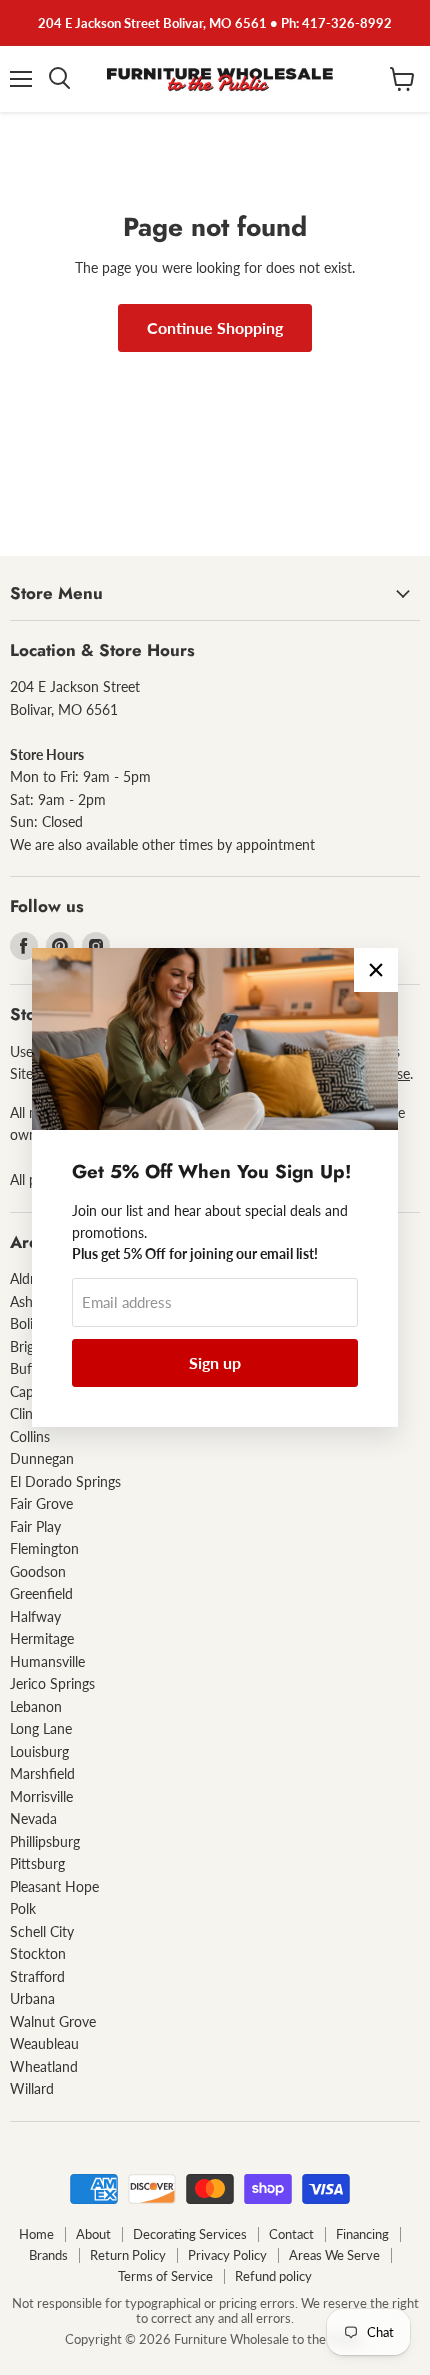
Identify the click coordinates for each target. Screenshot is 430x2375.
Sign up (215, 1362)
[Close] (376, 970)
